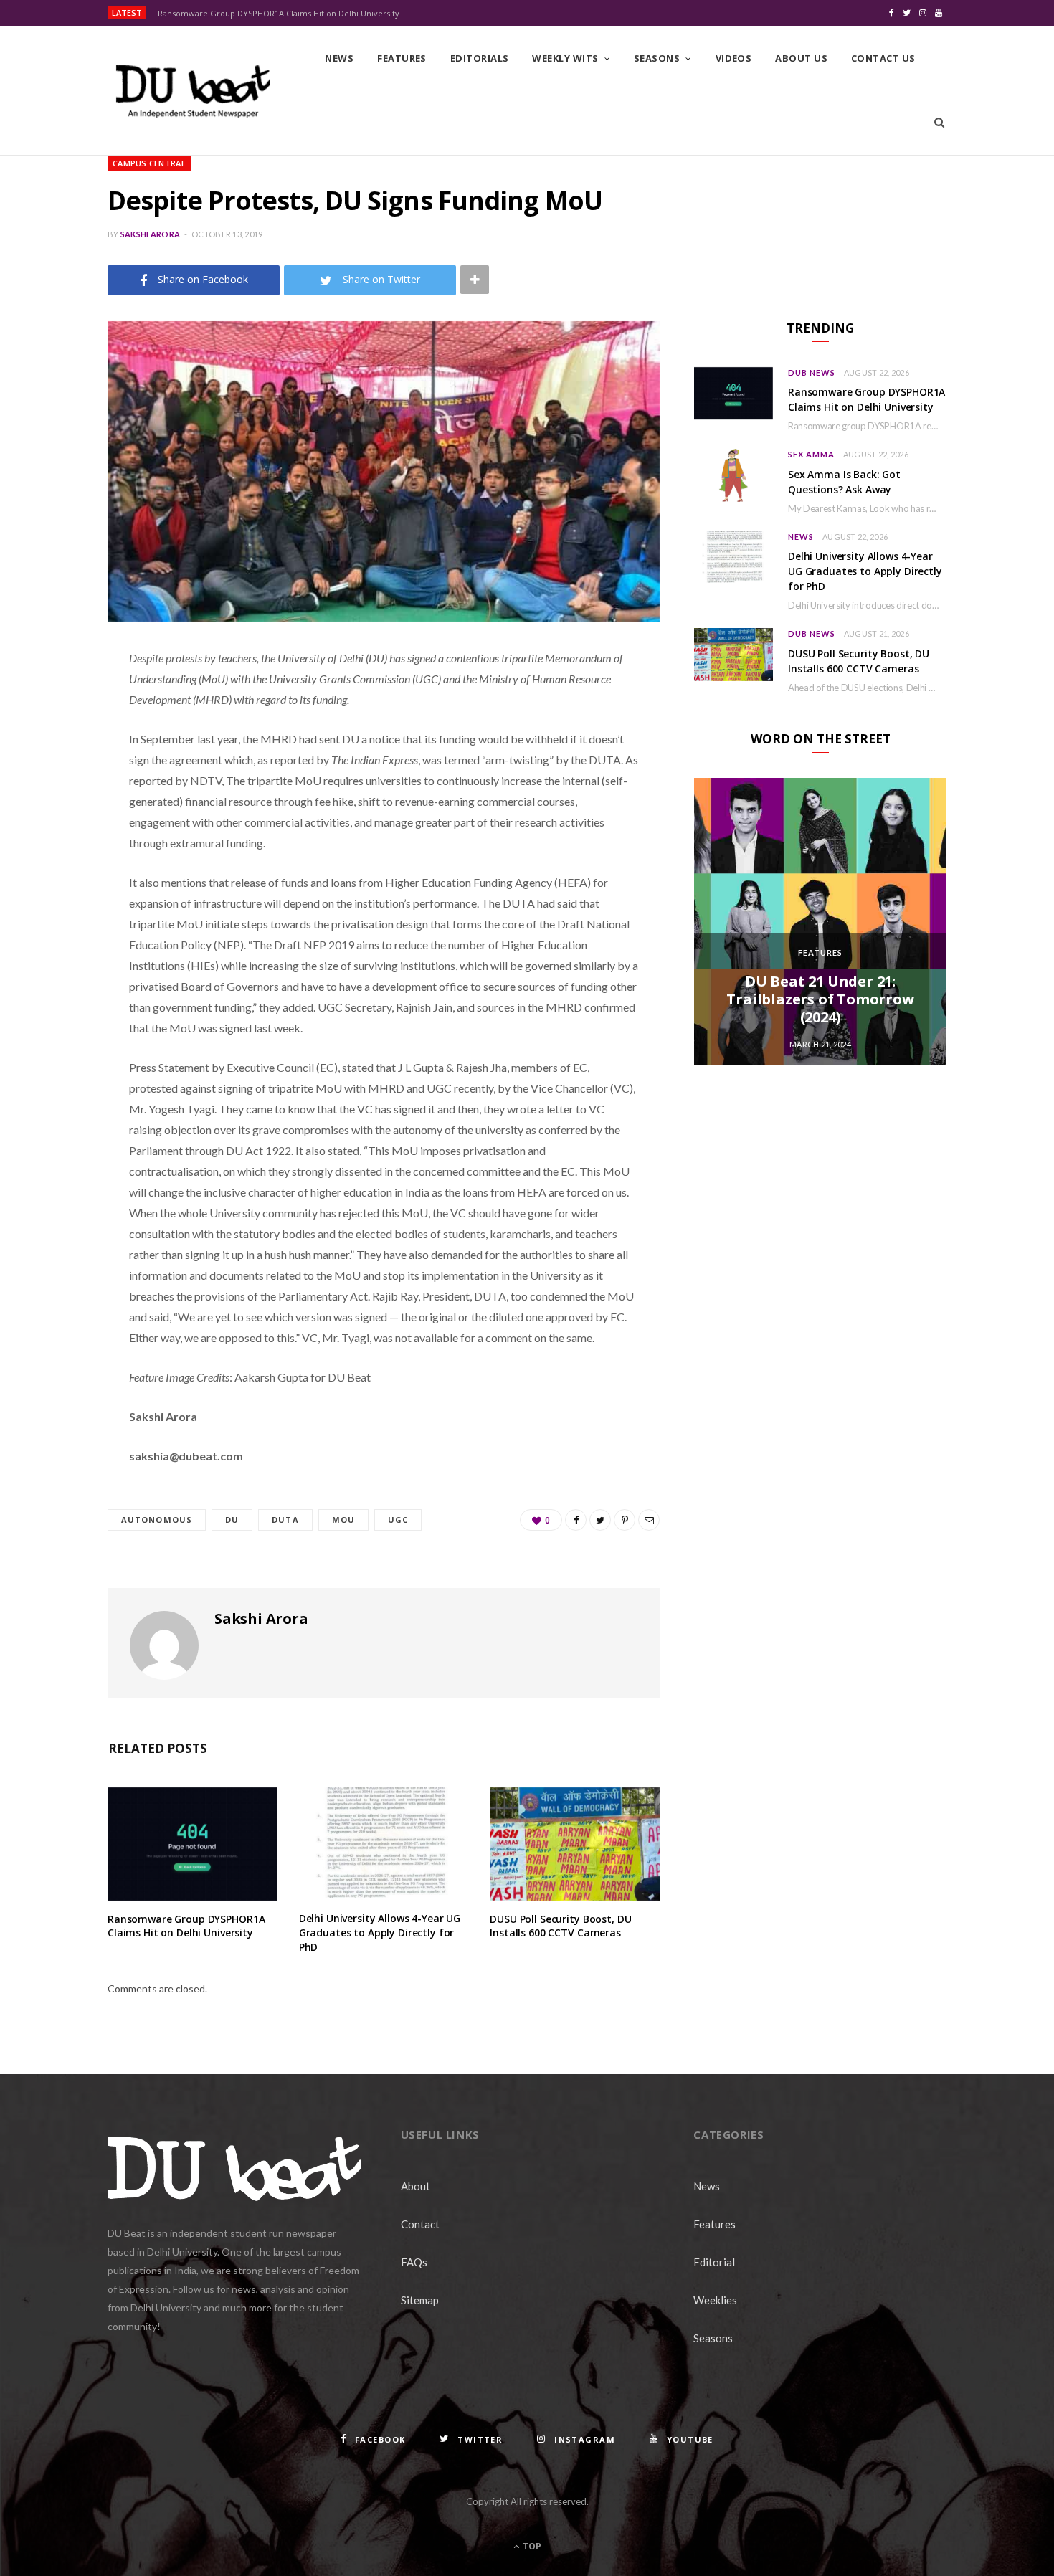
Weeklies (715, 2300)
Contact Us (883, 58)
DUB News (812, 372)
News (339, 58)
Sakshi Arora (150, 234)
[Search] (939, 123)
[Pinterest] (54, 774)
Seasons (657, 58)
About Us (801, 58)
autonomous (157, 1520)
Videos (734, 58)
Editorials (480, 58)
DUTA (285, 1520)
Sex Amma (811, 454)
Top (531, 2546)
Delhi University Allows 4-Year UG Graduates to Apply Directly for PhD (380, 1932)
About (416, 2186)
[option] (820, 921)
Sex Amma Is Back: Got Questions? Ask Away (844, 482)
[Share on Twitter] (54, 737)
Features (402, 58)
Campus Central (149, 163)
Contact (420, 2224)
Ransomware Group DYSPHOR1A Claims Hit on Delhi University (279, 14)
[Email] (54, 810)
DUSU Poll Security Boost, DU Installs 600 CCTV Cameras (560, 1926)
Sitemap (420, 2300)
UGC (398, 1520)
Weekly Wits (565, 58)
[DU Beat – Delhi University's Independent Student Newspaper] (193, 91)
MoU (343, 1520)
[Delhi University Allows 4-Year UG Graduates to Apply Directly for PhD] (384, 1844)
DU (232, 1520)
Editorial (714, 2262)
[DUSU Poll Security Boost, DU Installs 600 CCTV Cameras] (575, 1844)
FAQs (414, 2262)
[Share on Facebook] (54, 700)
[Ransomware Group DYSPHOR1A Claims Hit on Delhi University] (193, 1844)
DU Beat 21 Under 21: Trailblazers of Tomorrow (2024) (820, 999)
